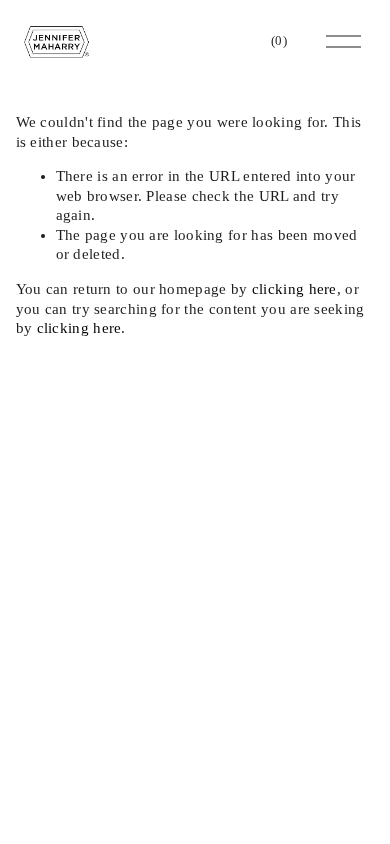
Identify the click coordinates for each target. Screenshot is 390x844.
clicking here (294, 289)
